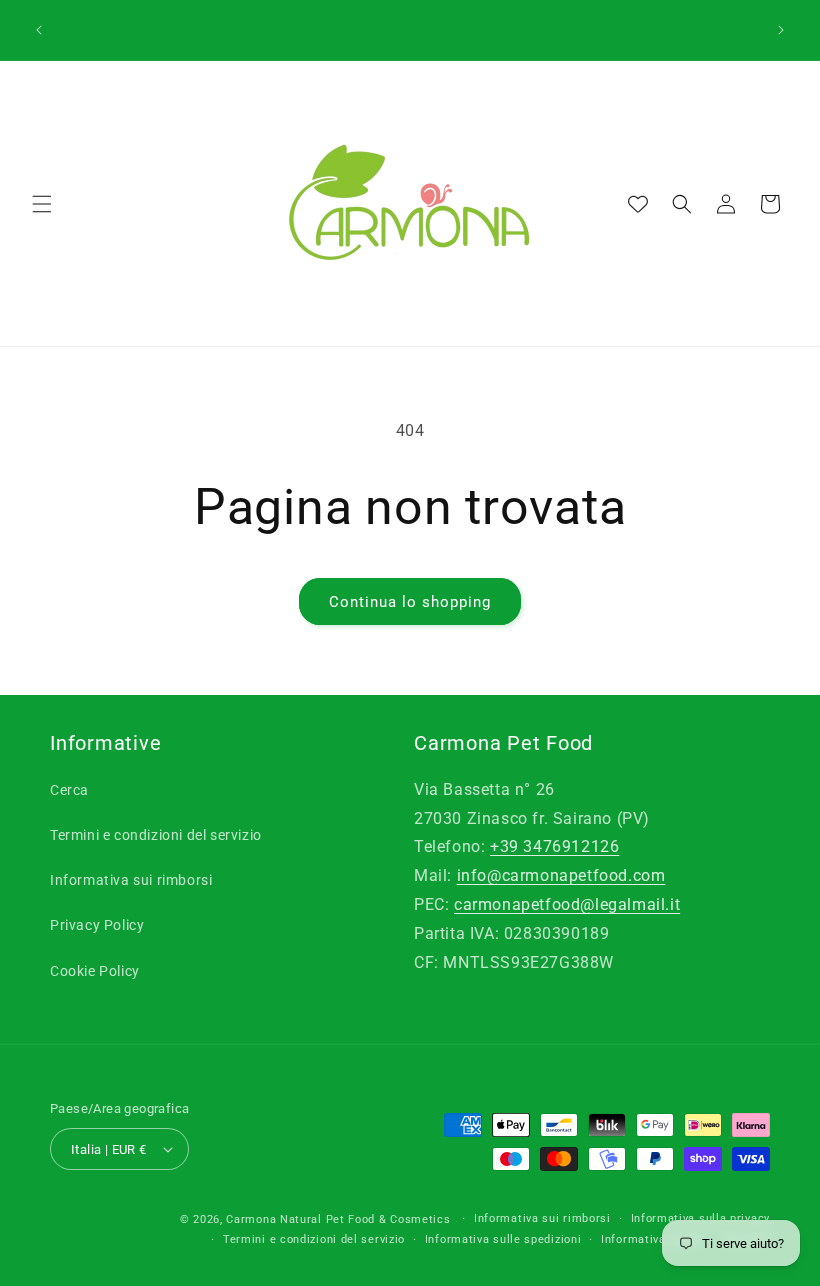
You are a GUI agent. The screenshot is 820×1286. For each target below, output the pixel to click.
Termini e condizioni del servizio (156, 835)
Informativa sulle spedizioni (503, 1239)
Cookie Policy (95, 971)
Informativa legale (652, 1239)
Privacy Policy (97, 925)
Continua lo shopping (410, 602)
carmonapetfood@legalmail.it (567, 904)
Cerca (69, 790)
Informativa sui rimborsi (131, 880)
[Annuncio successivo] (781, 30)
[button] (42, 204)
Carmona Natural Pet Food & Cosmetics (340, 1219)
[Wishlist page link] (638, 204)
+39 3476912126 (554, 846)
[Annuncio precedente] (39, 30)
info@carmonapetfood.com (561, 875)
